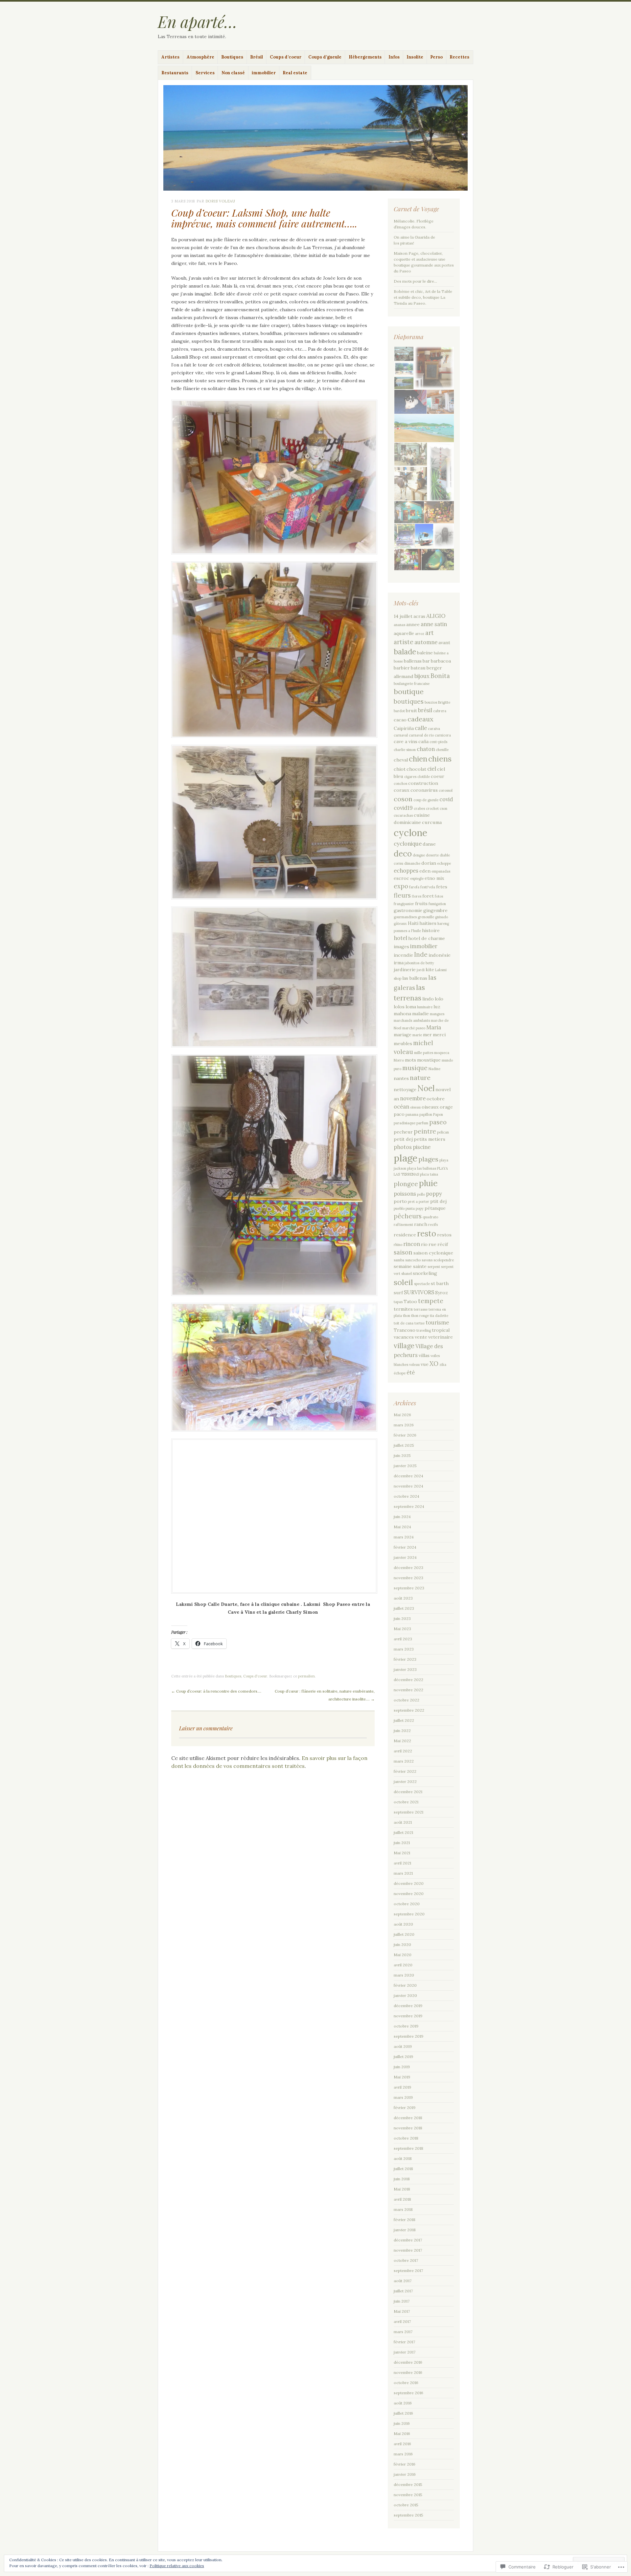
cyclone (410, 833)
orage (446, 1107)
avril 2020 (403, 1965)
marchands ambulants (412, 1020)
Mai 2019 (402, 2077)
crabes (419, 808)
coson (403, 799)
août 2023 (403, 1598)
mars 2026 (404, 1425)
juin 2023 (402, 1618)
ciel (432, 769)
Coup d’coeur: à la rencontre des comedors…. (216, 1691)
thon (407, 1316)
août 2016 (403, 2403)
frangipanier (404, 904)
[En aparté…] (315, 138)
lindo (428, 999)
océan (401, 1107)
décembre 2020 (409, 1883)
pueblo (399, 1208)
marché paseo (414, 1028)
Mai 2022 (402, 1741)
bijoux (422, 676)
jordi (421, 970)
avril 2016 (402, 2444)
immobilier (264, 73)
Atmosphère (200, 57)
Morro (399, 1060)
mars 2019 (403, 2097)
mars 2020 (404, 1975)
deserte (432, 855)
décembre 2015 (408, 2484)
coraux (402, 790)
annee (413, 624)
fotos (439, 896)
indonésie (440, 955)
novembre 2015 (408, 2495)
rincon (412, 1244)
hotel (400, 938)
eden (425, 871)
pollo (421, 1194)
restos (444, 1235)
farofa (414, 887)
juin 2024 (402, 1517)
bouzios (431, 702)
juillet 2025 (404, 1445)
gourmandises (405, 917)
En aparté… (198, 21)
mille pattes (424, 1053)
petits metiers (430, 1139)
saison (403, 1252)
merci (439, 1035)
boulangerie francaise (412, 684)
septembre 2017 (408, 2271)
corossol (446, 790)
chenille (442, 750)
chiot (400, 769)
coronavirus (424, 790)
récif (443, 1244)
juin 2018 (402, 2179)
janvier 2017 (405, 2352)
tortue (420, 1323)
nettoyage (405, 1089)
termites (403, 1309)
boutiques (409, 701)
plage (406, 1158)
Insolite (415, 57)
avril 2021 (402, 1863)
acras (419, 616)
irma (399, 963)
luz (437, 1007)
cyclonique (408, 844)
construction (423, 783)
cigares (410, 777)
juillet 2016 (403, 2413)
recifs (433, 1225)
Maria (434, 1027)
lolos (399, 1007)
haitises (428, 923)
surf (398, 1293)
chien (418, 759)
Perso (436, 57)
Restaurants (175, 73)
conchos (400, 784)
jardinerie (405, 970)
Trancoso (405, 1330)
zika (443, 1365)
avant (444, 643)
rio (424, 1244)
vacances (404, 1337)
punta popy (415, 1208)
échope (400, 1373)
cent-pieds (438, 742)
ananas (399, 625)
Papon (438, 1114)
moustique (429, 1060)
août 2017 (403, 2281)
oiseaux (430, 1107)
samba (399, 1260)
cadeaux (421, 719)
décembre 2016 (408, 2362)
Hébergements (365, 57)
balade (405, 652)
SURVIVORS (419, 1292)
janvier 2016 (405, 2474)
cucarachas (403, 815)
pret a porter (419, 1202)
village (404, 1346)
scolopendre (444, 1260)
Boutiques (232, 57)
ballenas (413, 661)
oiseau (415, 1107)
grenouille (426, 917)
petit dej (403, 1139)
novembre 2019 (408, 2016)
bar (426, 661)
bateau (418, 668)
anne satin (434, 624)
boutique (409, 692)
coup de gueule (426, 800)
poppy (434, 1194)
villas (424, 1355)
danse (429, 844)
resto (427, 1234)
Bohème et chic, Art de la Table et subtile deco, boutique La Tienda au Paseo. (423, 297)
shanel (407, 1274)
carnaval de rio (421, 735)
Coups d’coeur (286, 57)
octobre (436, 1099)
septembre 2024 (409, 1506)
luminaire (425, 1007)
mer (427, 1035)
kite (430, 970)
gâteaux (400, 924)
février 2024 (405, 1547)
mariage (403, 1035)
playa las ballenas (422, 1168)
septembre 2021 (409, 1812)
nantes (401, 1078)
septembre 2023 (409, 1588)
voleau (414, 1365)
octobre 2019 (406, 2026)
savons (427, 1260)
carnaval (401, 735)
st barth (440, 1283)
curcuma (432, 822)
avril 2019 (402, 2087)
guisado (442, 917)
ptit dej (438, 1201)
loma (411, 1007)
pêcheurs (408, 1216)
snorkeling (425, 1273)
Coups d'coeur (255, 1676)
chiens (440, 759)
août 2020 (403, 1924)
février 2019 (405, 2108)
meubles (403, 1043)
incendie (403, 955)
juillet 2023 (404, 1608)
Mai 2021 (402, 1853)
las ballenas (415, 978)
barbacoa (441, 661)
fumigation (437, 904)
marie (417, 1035)
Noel (426, 1088)
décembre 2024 (409, 1476)
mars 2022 (404, 1761)
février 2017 (404, 2342)
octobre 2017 (406, 2260)
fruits (421, 903)
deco (403, 854)
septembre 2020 (409, 1914)
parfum (422, 1123)
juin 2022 (402, 1731)
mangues (437, 1014)
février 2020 (405, 1985)
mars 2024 (404, 1537)
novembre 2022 (409, 1690)
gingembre (435, 910)
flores (417, 896)
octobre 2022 (407, 1700)
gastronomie (408, 910)
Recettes (459, 57)
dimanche (412, 863)
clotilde (424, 777)
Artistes (170, 57)
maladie (421, 1014)
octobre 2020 (407, 1904)
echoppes (406, 871)
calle (421, 728)
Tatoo (410, 1301)
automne (426, 642)
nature (420, 1077)
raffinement (403, 1225)
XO (434, 1364)
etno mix (434, 878)
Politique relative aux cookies (177, 2566)
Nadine (434, 1069)
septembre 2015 (409, 2515)
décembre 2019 (408, 2006)
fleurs (402, 895)
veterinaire (441, 1337)
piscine (422, 1147)
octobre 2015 (406, 2505)
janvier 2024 (405, 1557)
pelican (443, 1132)
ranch (421, 1224)
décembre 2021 (408, 1792)
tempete (431, 1301)
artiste (404, 642)
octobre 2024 (407, 1496)
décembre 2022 (409, 1680)
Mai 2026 (402, 1415)
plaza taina (429, 1174)
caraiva (434, 729)
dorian (429, 863)
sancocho (413, 1260)
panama (412, 1114)
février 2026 (405, 1435)
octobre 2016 (406, 2383)
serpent (434, 1267)
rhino (398, 1245)
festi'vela (428, 887)
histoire (431, 930)
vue (425, 1364)
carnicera (443, 735)
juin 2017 (402, 2301)
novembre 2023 (409, 1578)
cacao (400, 720)
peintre (425, 1131)
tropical (441, 1330)
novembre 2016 (408, 2372)
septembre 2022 (409, 1710)
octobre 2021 (406, 1802)
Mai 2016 (402, 2434)
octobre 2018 (406, 2138)
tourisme (437, 1323)
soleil (403, 1282)
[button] (403, 354)
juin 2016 (402, 2423)
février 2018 (405, 2220)
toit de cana (404, 1323)
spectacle (422, 1284)
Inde (421, 954)
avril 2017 (402, 2321)
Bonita (440, 676)
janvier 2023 (405, 1669)
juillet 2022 (404, 1720)
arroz (420, 634)
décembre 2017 (408, 2240)
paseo (438, 1122)
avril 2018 (402, 2199)
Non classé (233, 73)
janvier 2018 (405, 2230)
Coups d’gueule (325, 57)
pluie (428, 1183)
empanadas (441, 871)
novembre (413, 1098)
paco (399, 1114)
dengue (419, 855)
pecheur (403, 1132)
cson (444, 808)
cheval (401, 760)
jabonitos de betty (419, 963)
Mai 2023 (402, 1629)
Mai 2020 (403, 1955)
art (430, 633)
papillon (426, 1114)
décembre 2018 (408, 2118)
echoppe (444, 863)
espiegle (417, 878)
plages (428, 1159)
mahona (402, 1014)
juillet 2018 (403, 2169)
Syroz (442, 1293)
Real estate (295, 73)
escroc (401, 878)
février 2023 (405, 1659)
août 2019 (403, 2046)
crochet (432, 808)
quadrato (430, 1217)
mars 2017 (403, 2332)
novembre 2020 (409, 1894)
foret (428, 896)
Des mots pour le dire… (415, 281)
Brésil (257, 57)
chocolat (416, 769)
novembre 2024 (409, 1486)
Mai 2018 (402, 2189)
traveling (424, 1330)
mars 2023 (404, 1649)
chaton (426, 749)
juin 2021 (402, 1843)
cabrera (440, 711)
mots (410, 1060)
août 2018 (403, 2158)
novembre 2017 (408, 2250)
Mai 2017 (402, 2311)
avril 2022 (403, 1751)
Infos (394, 57)
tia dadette (439, 1316)
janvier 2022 (405, 1781)
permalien (306, 1676)
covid (446, 799)
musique (415, 1068)
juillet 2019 (403, 2057)
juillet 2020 (404, 1934)
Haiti (413, 923)
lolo (439, 999)
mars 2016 (403, 2454)
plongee (406, 1184)
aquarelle (404, 633)
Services (205, 73)
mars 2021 (403, 1873)
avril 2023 (403, 1639)
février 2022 (405, 1771)
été (411, 1372)
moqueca (442, 1053)
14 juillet (403, 616)
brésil (425, 710)
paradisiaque (405, 1123)
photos (403, 1147)
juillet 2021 (403, 1832)
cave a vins (406, 741)
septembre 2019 (409, 2036)
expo (401, 886)
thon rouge (420, 1316)
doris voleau (220, 201)
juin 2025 (402, 1455)
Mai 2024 (402, 1527)
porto (400, 1201)
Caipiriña (404, 728)
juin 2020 (402, 1944)
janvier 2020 (405, 1995)
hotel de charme (427, 938)
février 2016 (405, 2464)
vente (421, 1337)
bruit (411, 711)
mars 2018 (403, 2209)
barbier (402, 668)
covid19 (403, 808)
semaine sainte (410, 1266)
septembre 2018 (409, 2148)
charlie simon (405, 750)
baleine (425, 653)
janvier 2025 (405, 1466)
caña (423, 741)
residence (405, 1235)
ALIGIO (436, 616)
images (401, 947)
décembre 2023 (409, 1568)
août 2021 (403, 1822)
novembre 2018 (408, 2128)
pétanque (435, 1208)
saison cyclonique (433, 1253)
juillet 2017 (403, 2291)
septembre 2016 (409, 2393)
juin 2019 (402, 2067)
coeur (438, 776)
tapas (398, 1302)
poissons (405, 1194)
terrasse (421, 1309)
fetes (442, 887)
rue (432, 1244)
